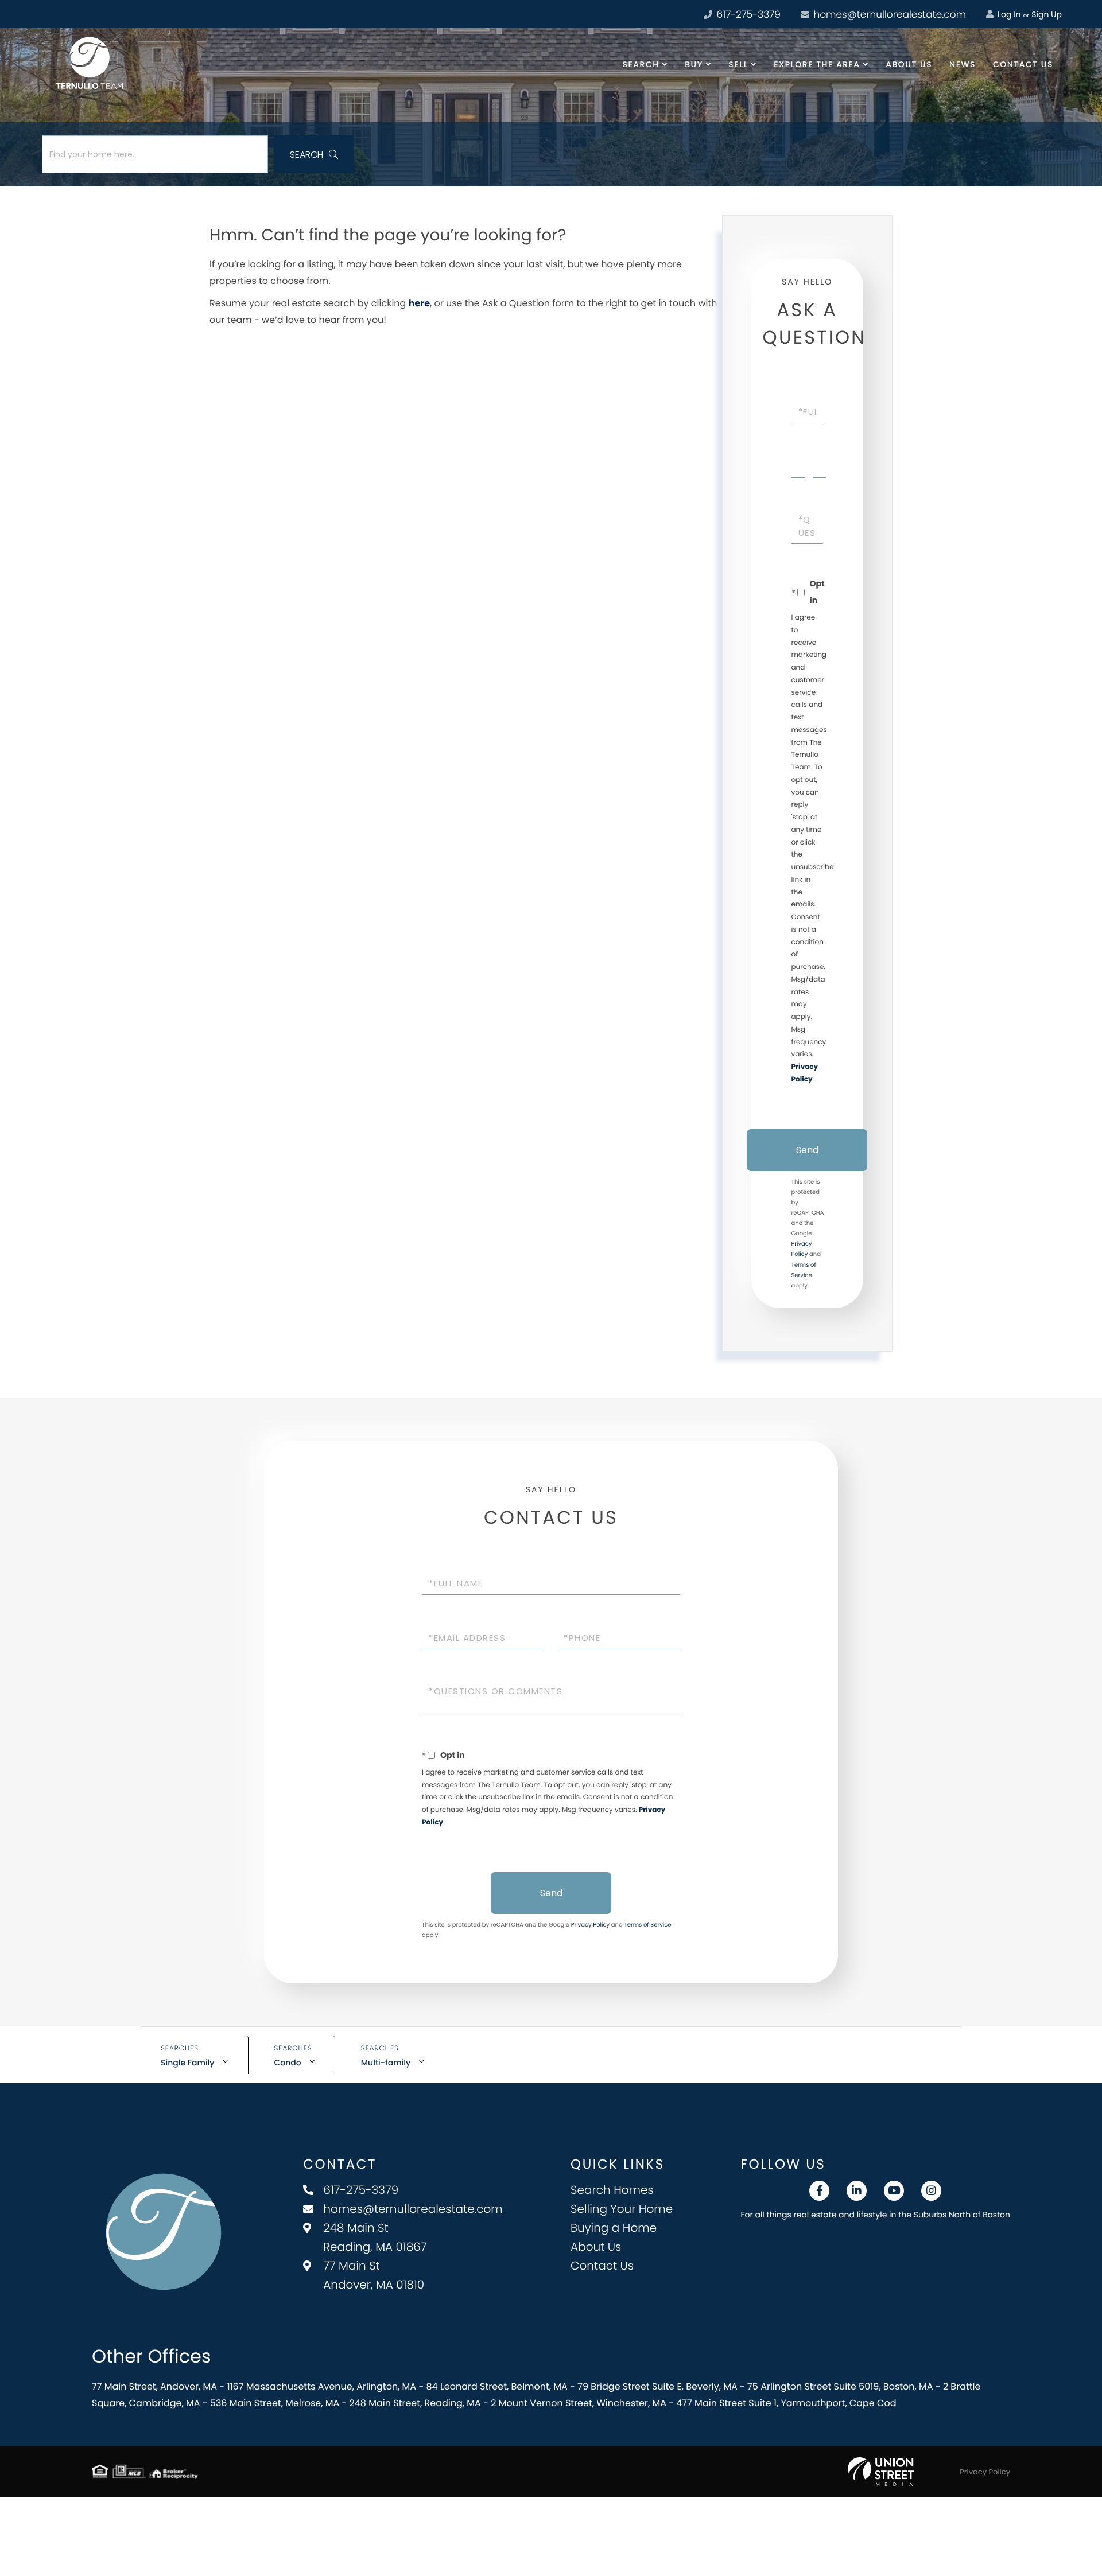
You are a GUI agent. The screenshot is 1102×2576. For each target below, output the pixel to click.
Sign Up (1047, 14)
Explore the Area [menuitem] (817, 64)
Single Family (188, 2063)
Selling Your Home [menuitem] (622, 2209)
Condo (288, 2063)
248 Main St (375, 2237)
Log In (1008, 14)
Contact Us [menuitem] (1023, 64)
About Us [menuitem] (909, 64)
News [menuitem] (963, 64)
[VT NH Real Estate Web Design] (881, 2472)
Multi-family (386, 2063)
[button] (314, 154)
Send (807, 1150)
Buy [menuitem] (694, 64)
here (419, 303)
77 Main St (374, 2275)
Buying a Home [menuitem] (614, 2228)
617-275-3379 (747, 14)
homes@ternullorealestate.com (888, 14)
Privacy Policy (591, 1925)
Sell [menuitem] (738, 64)
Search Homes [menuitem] (612, 2190)
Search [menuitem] (641, 64)
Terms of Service (647, 1925)
